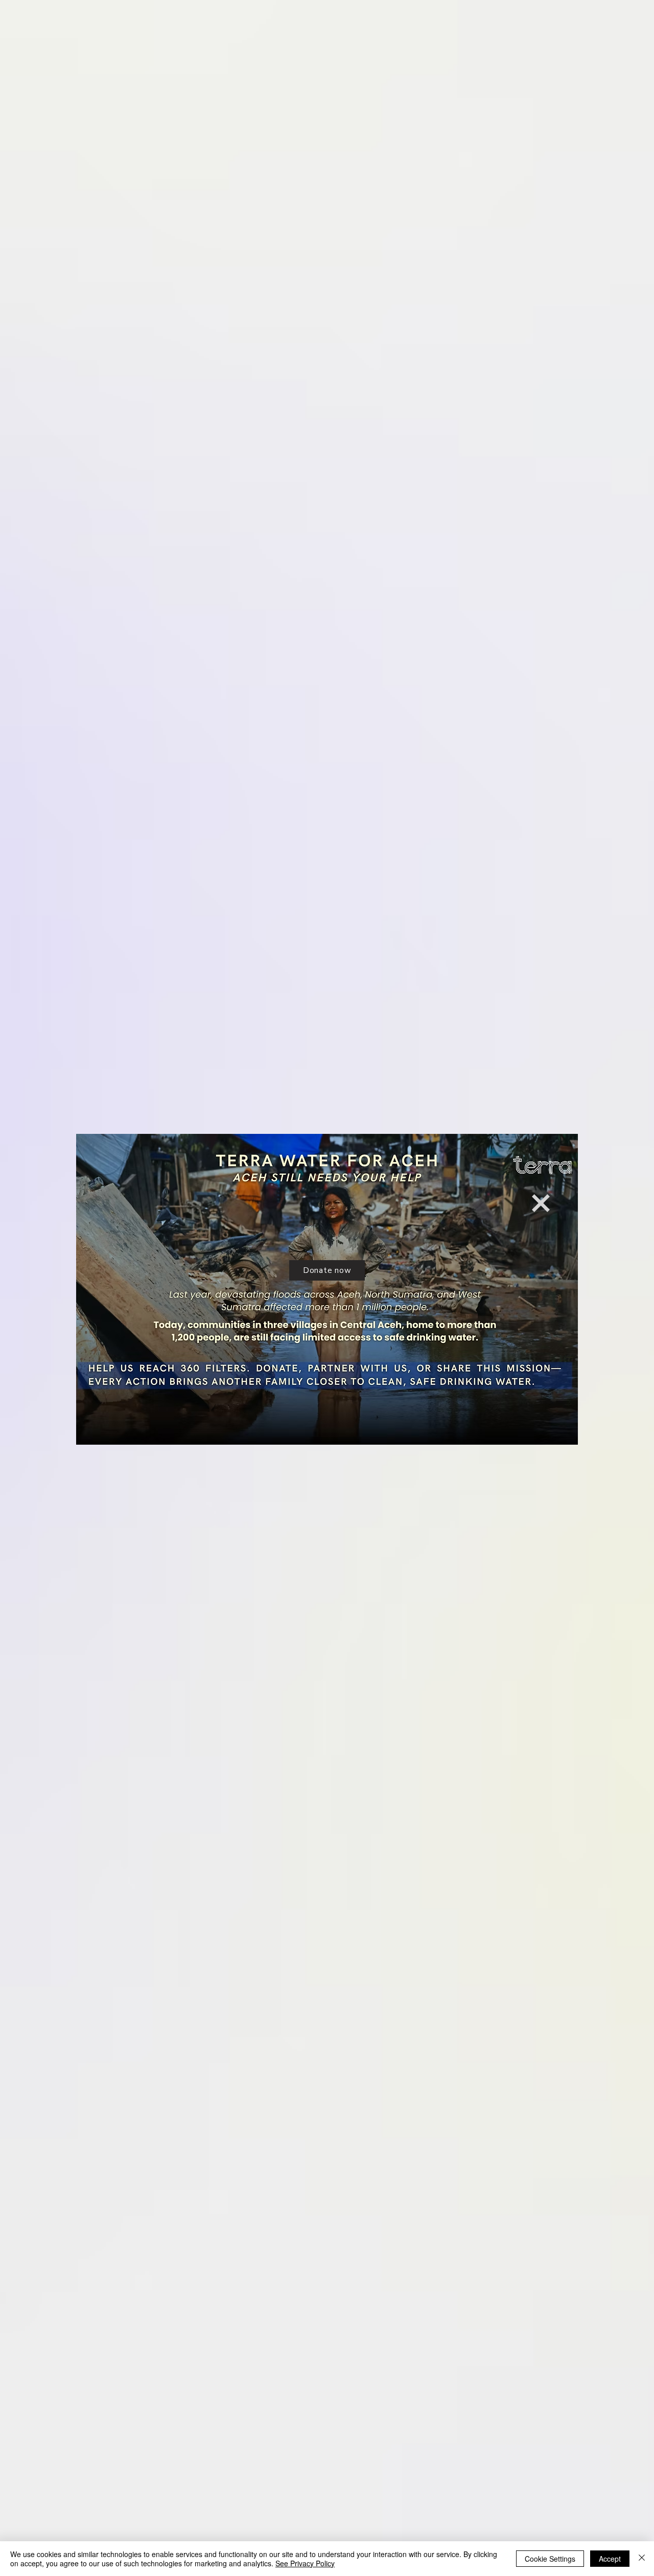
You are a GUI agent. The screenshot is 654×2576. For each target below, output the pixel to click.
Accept (610, 2559)
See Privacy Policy (305, 2563)
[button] (541, 1203)
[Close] (642, 2559)
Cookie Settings (550, 2559)
